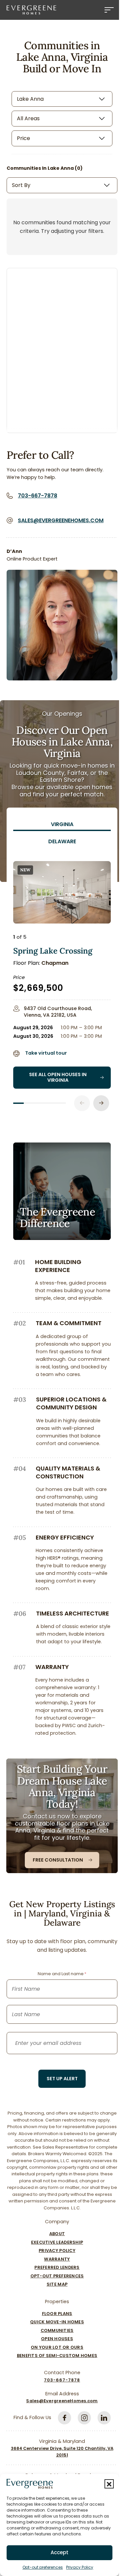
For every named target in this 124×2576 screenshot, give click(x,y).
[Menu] (109, 10)
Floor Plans (57, 2314)
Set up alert (62, 2079)
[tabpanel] (62, 980)
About (57, 2234)
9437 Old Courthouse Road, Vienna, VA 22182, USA (58, 1012)
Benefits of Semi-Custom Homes (57, 2356)
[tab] (62, 824)
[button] (109, 2484)
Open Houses (57, 2339)
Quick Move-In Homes (57, 2322)
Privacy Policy (80, 2567)
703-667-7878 (38, 496)
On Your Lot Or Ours (57, 2347)
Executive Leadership (57, 2242)
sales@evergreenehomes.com (61, 520)
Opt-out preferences (43, 2567)
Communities (57, 2330)
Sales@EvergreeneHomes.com (62, 2401)
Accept (60, 2552)
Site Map (57, 2284)
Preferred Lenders (57, 2267)
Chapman (55, 963)
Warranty (57, 2259)
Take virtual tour (46, 1053)
